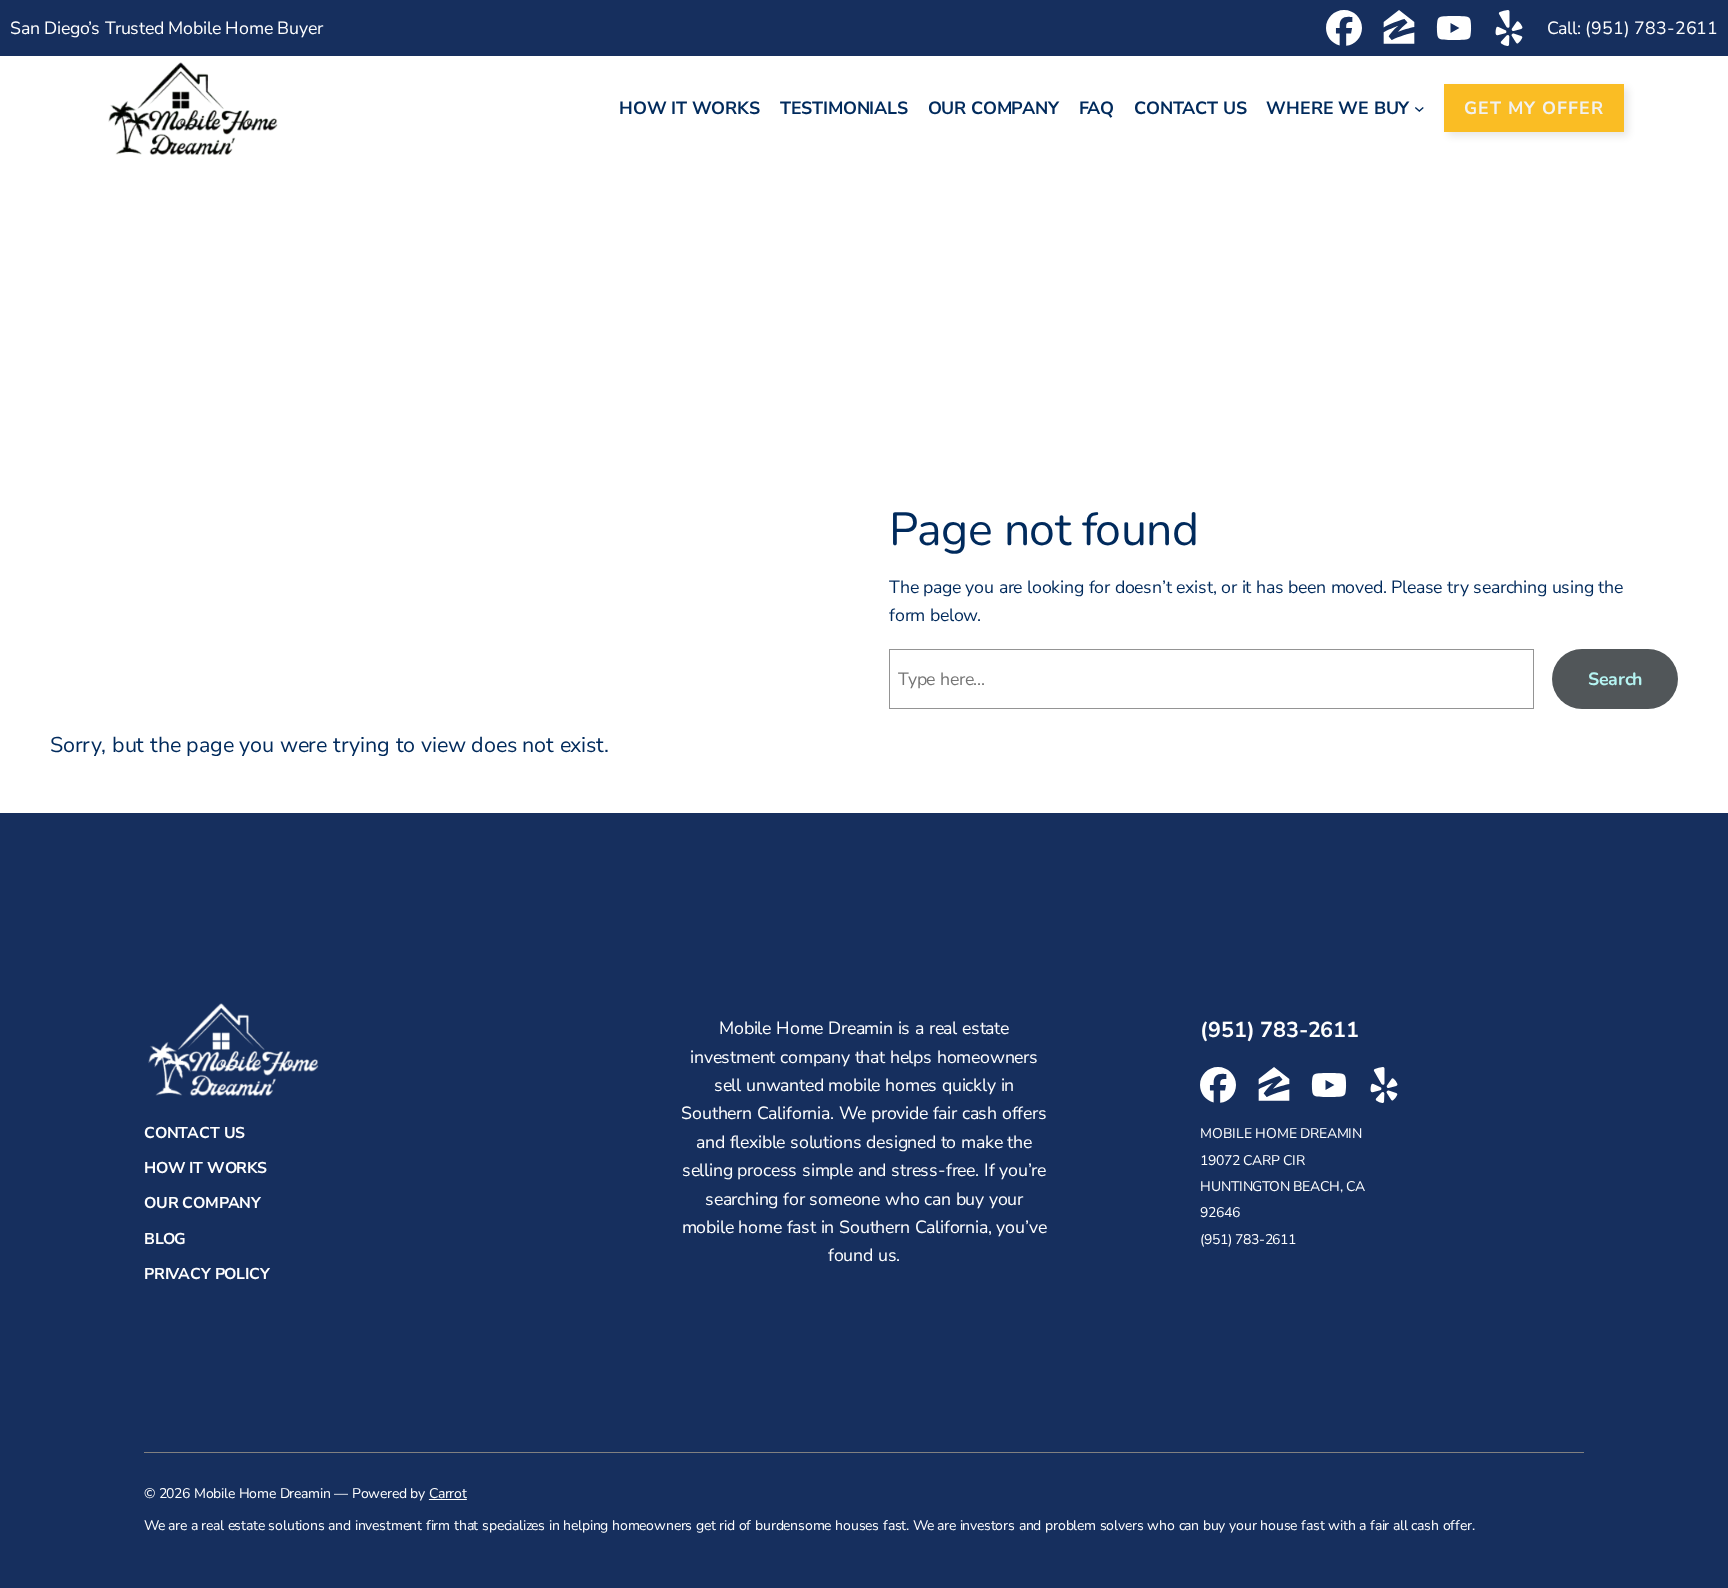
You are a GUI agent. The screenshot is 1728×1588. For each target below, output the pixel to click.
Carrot (448, 1493)
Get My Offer (1534, 108)
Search (1615, 679)
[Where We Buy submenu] (1419, 108)
